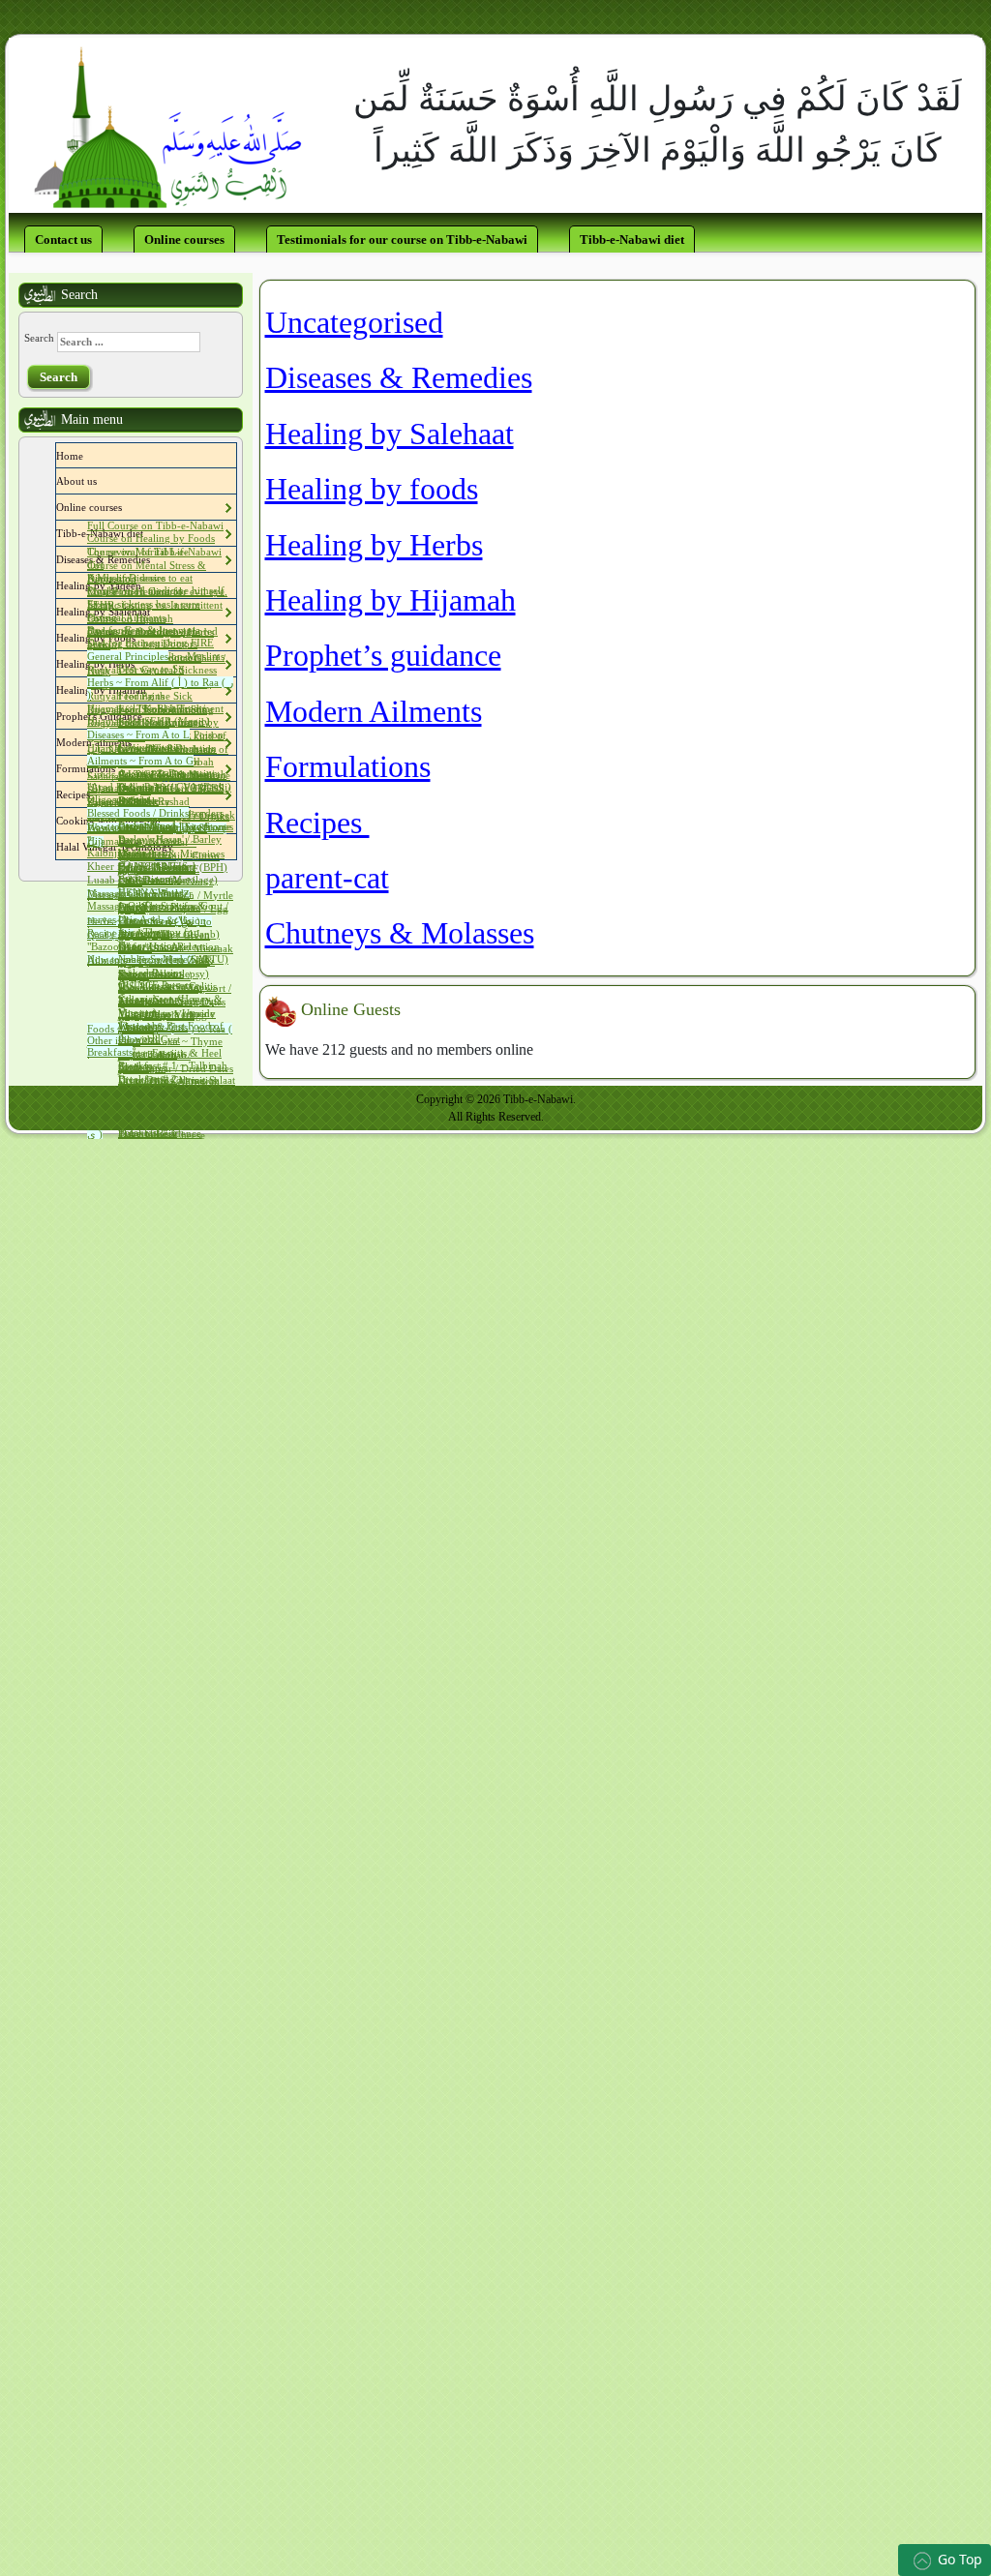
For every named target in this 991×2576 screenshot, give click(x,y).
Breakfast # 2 (148, 1079)
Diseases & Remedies (399, 377)
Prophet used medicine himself (156, 590)
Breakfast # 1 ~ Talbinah (173, 1065)
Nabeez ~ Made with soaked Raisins (164, 966)
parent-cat (327, 878)
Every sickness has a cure (144, 604)
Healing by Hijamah (390, 600)
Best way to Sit (151, 669)
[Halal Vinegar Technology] (178, 847)
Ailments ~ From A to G (140, 761)
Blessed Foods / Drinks (138, 813)
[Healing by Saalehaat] (155, 612)
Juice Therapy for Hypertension (158, 939)
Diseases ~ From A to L (138, 734)
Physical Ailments (126, 617)
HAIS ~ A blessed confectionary (157, 873)
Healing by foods (372, 489)
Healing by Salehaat (390, 434)
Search (39, 338)
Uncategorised (354, 322)
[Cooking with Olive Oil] (165, 821)
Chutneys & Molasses (400, 933)
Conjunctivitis (149, 747)
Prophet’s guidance (383, 655)
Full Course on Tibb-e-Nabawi (155, 525)
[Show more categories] (617, 495)
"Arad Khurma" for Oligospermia (130, 794)
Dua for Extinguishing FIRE (150, 643)
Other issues (114, 1040)
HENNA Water (150, 892)
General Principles (128, 656)
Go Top (960, 2559)
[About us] (102, 481)
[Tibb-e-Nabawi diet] (148, 533)
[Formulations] (120, 768)
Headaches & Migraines (171, 854)
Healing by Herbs (374, 545)
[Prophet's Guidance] (147, 716)
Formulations (348, 766)
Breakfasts (110, 1052)
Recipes (317, 823)
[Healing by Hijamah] (151, 690)
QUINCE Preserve (159, 985)
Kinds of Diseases (126, 578)
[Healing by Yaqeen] (146, 585)
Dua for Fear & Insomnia (144, 630)
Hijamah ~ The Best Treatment (155, 708)
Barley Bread (147, 825)
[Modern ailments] (136, 742)
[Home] (88, 456)
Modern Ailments (374, 711)
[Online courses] (127, 507)
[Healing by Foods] (140, 638)
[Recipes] (95, 794)
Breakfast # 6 (148, 1132)
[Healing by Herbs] (139, 664)
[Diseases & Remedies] (155, 559)
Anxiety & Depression (168, 773)
